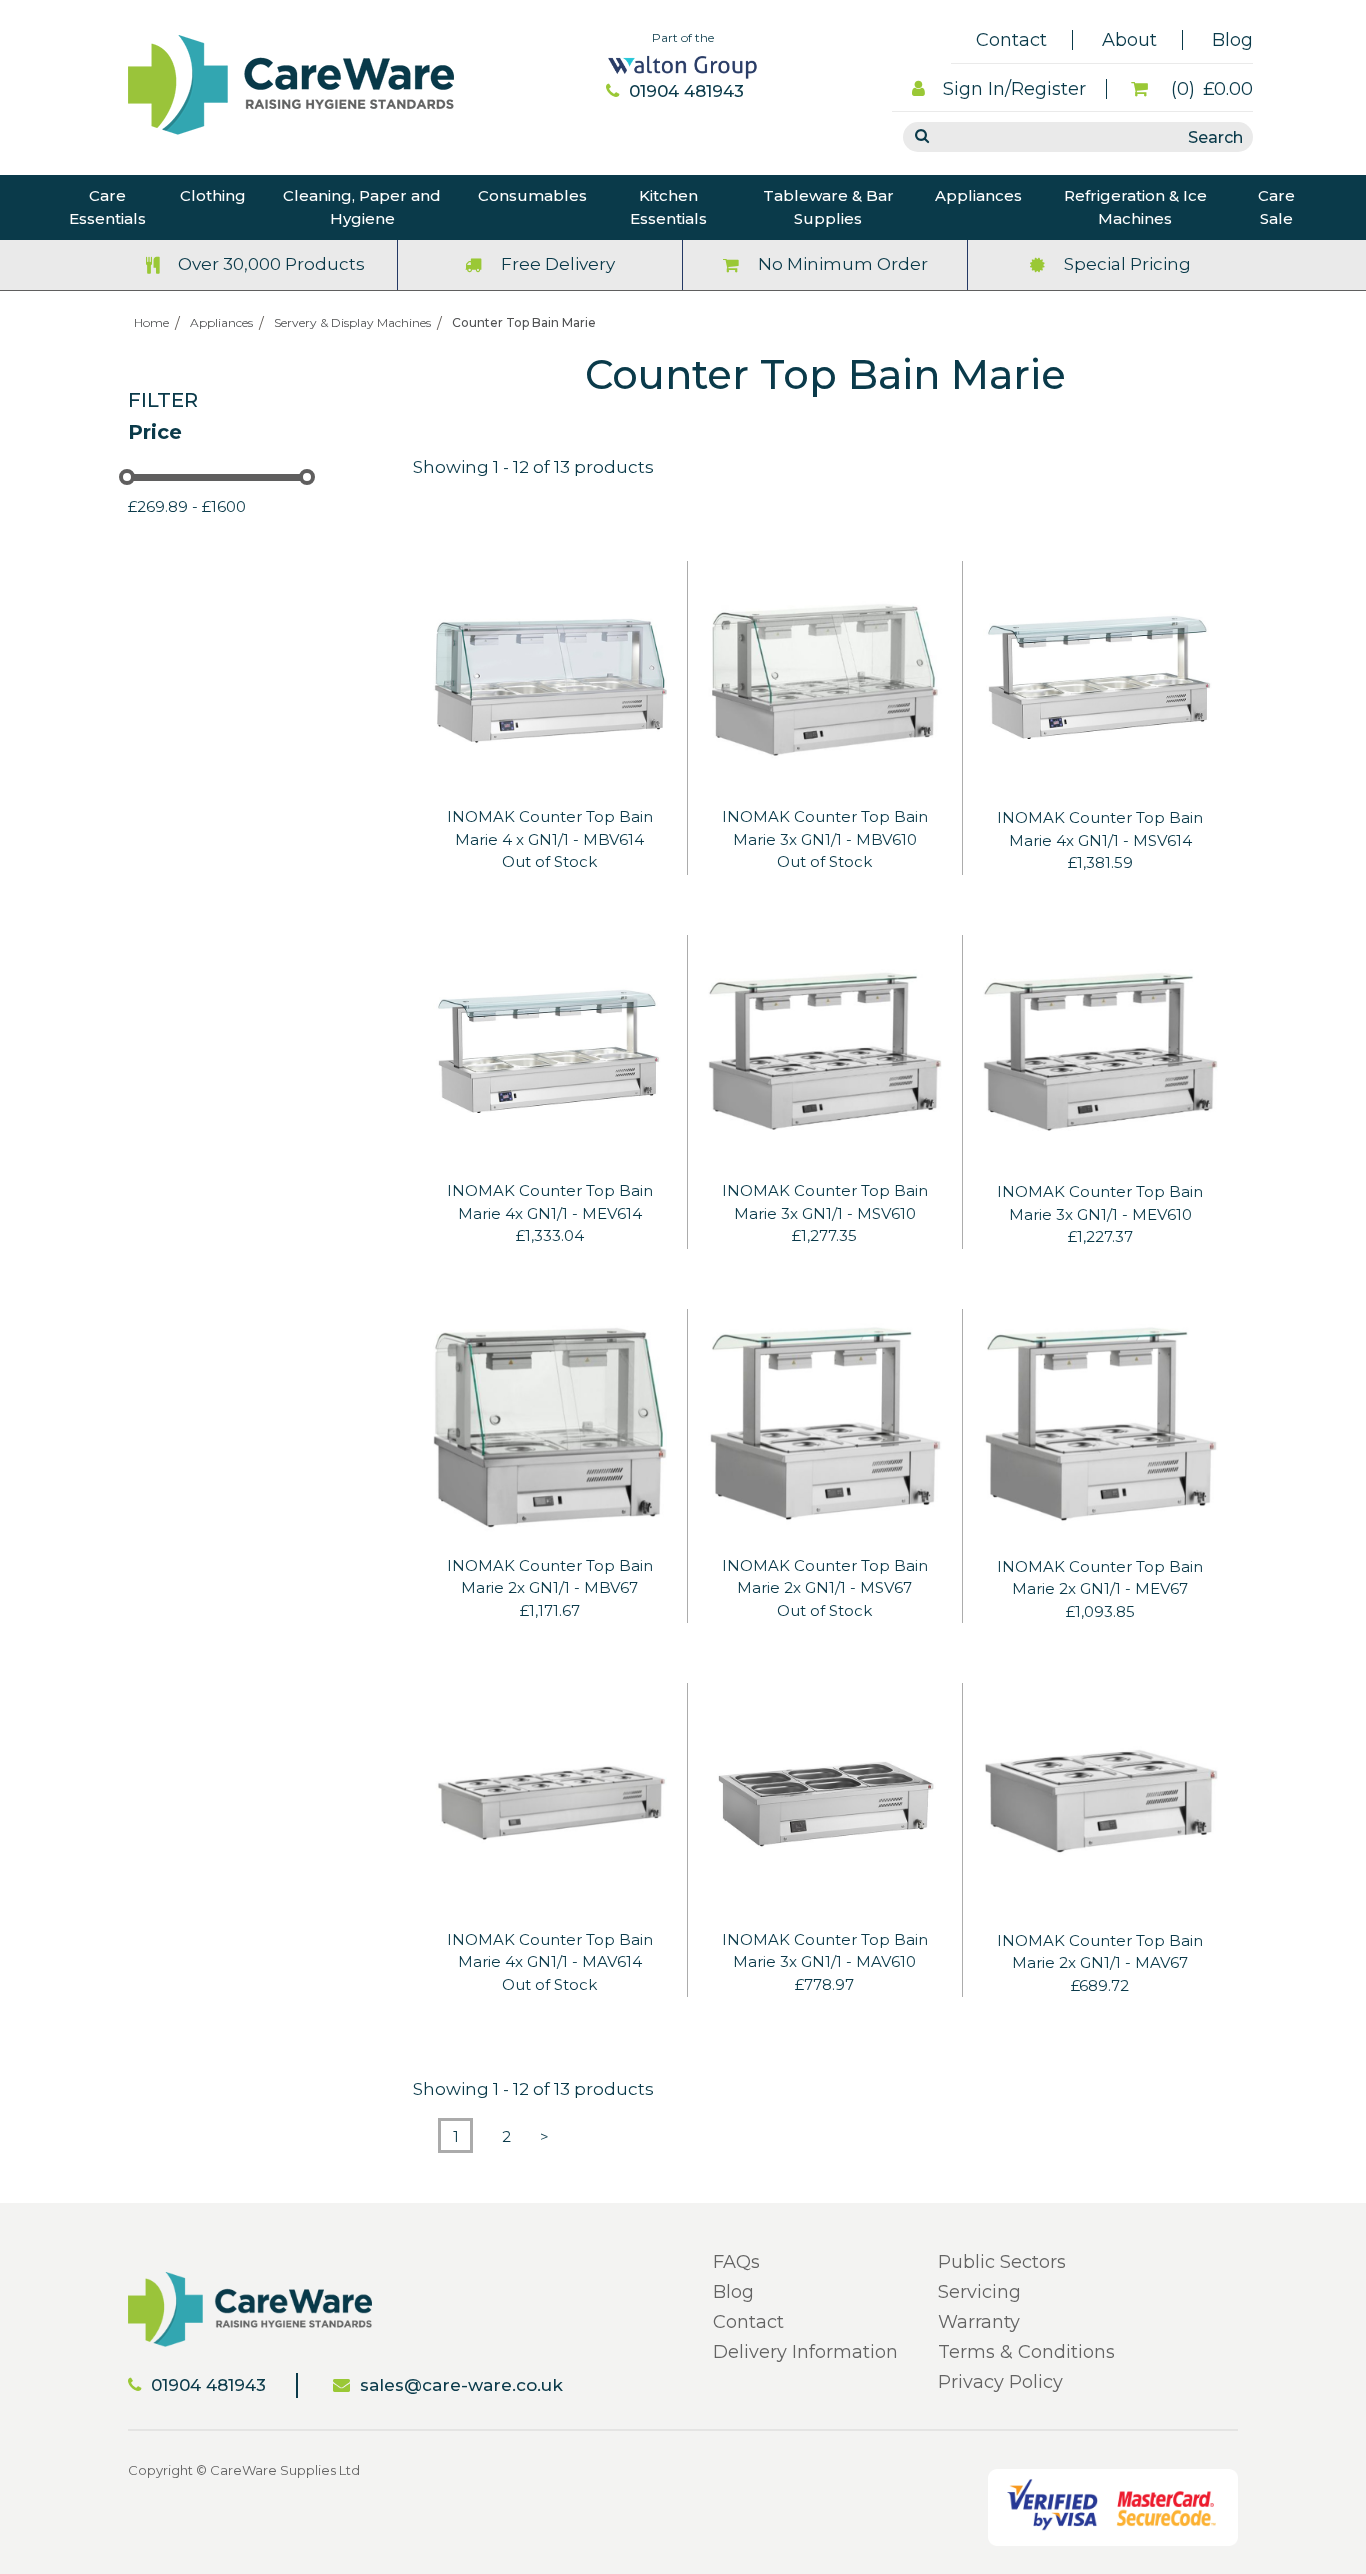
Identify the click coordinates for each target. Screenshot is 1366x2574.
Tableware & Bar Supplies (828, 207)
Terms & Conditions (1026, 2352)
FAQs (736, 2262)
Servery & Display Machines (352, 322)
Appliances (978, 195)
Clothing (213, 195)
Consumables (532, 195)
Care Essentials (107, 207)
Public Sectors (1002, 2262)
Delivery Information (805, 2352)
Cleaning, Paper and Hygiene (362, 207)
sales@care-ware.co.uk (461, 2385)
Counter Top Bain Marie (524, 322)
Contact (1011, 40)
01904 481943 (686, 91)
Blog (1232, 40)
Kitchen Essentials (668, 207)
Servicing (979, 2292)
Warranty (979, 2322)
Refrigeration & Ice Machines (1135, 207)
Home (151, 322)
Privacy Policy (1000, 2382)
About (1129, 40)
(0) (1209, 89)
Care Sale (1276, 207)
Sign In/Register (1014, 89)
